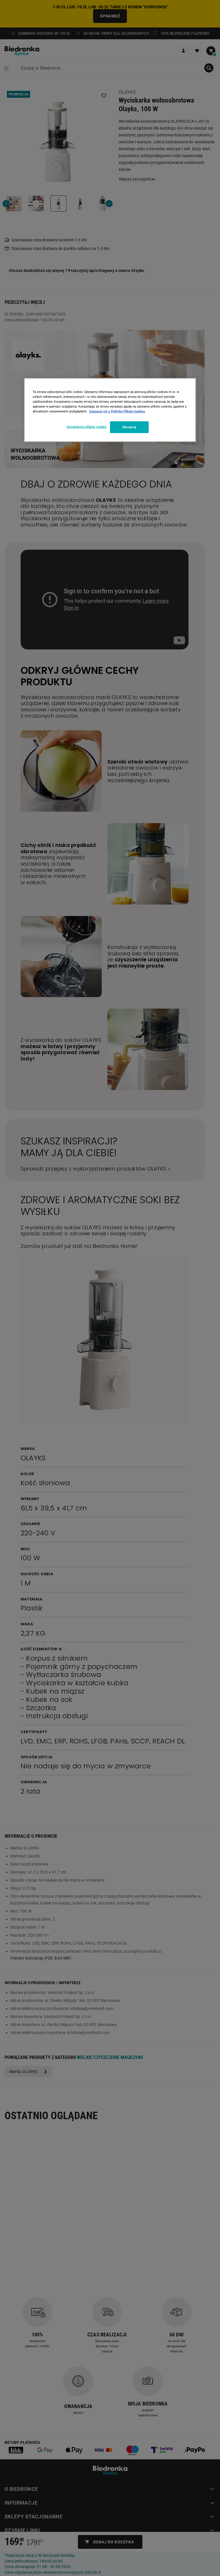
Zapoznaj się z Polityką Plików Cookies (117, 411)
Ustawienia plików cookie (87, 426)
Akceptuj (129, 427)
